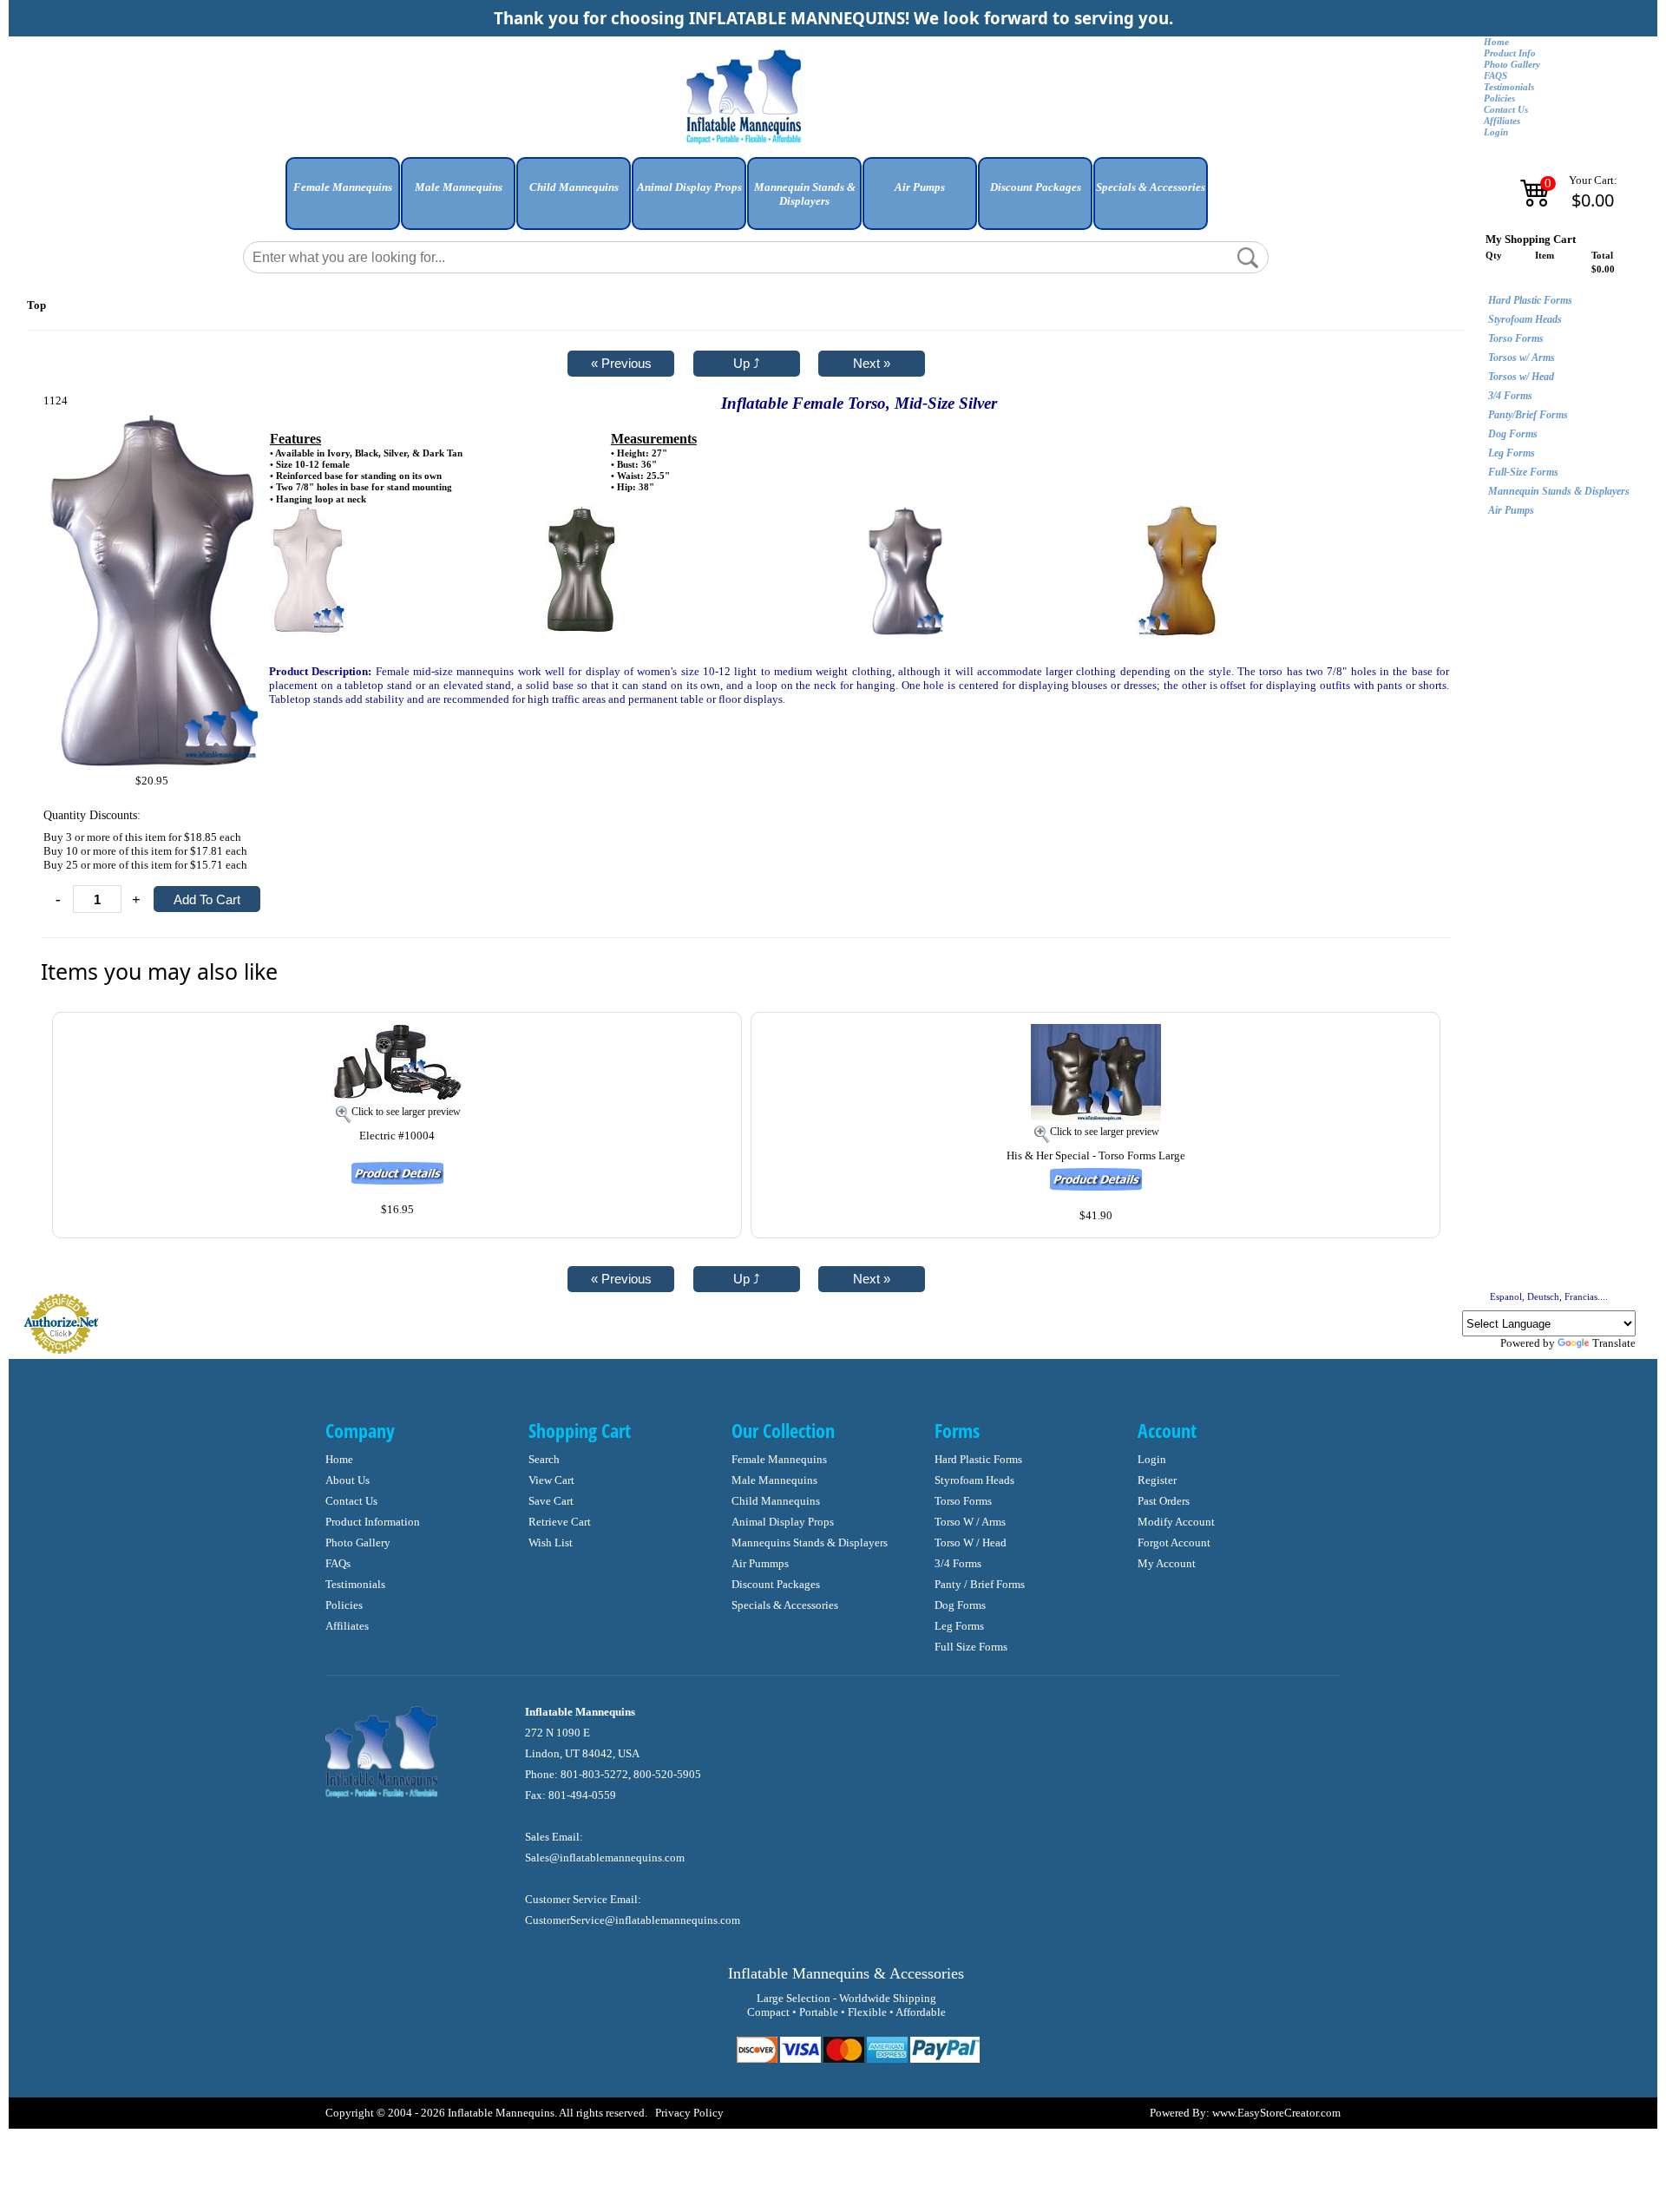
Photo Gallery (1512, 65)
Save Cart (551, 1501)
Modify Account (1176, 1522)
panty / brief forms (980, 1584)
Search (544, 1459)
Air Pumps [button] (920, 187)
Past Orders (1164, 1501)
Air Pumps (1511, 510)
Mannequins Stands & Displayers (810, 1542)
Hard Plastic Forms (1530, 300)
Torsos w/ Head (1521, 377)
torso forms (963, 1501)
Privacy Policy (689, 2113)
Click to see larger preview (406, 1112)
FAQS (1495, 76)
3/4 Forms (1510, 396)
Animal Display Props (783, 1522)
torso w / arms (970, 1522)
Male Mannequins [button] (459, 187)
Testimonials (1509, 87)
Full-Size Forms (1523, 472)
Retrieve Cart (560, 1522)
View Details (692, 1035)
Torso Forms (1516, 338)
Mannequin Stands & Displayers (1559, 491)
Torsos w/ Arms (1522, 358)
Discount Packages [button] (1036, 187)
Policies (1499, 98)
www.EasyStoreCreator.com (1276, 2113)
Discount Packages (776, 1584)
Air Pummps (760, 1563)
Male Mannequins (774, 1480)
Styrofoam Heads (1525, 319)
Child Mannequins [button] (574, 187)
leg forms (959, 1626)
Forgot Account (1174, 1542)
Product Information (373, 1522)
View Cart (551, 1480)
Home (1496, 42)
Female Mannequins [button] (343, 187)
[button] (343, 200)
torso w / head (971, 1542)
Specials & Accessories (785, 1605)
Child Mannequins (776, 1501)
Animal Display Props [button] (689, 187)
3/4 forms (958, 1563)
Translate (1614, 1343)
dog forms (960, 1605)
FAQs (338, 1563)
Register (1157, 1480)
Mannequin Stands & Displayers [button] (805, 194)
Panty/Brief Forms (1528, 415)
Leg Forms (1512, 453)
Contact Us (1506, 110)
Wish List (551, 1542)
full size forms (971, 1647)
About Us (348, 1480)
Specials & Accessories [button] (1151, 187)
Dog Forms (1513, 434)
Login (1496, 132)
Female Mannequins (779, 1459)
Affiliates (1502, 121)
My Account (1167, 1563)
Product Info (1510, 53)
